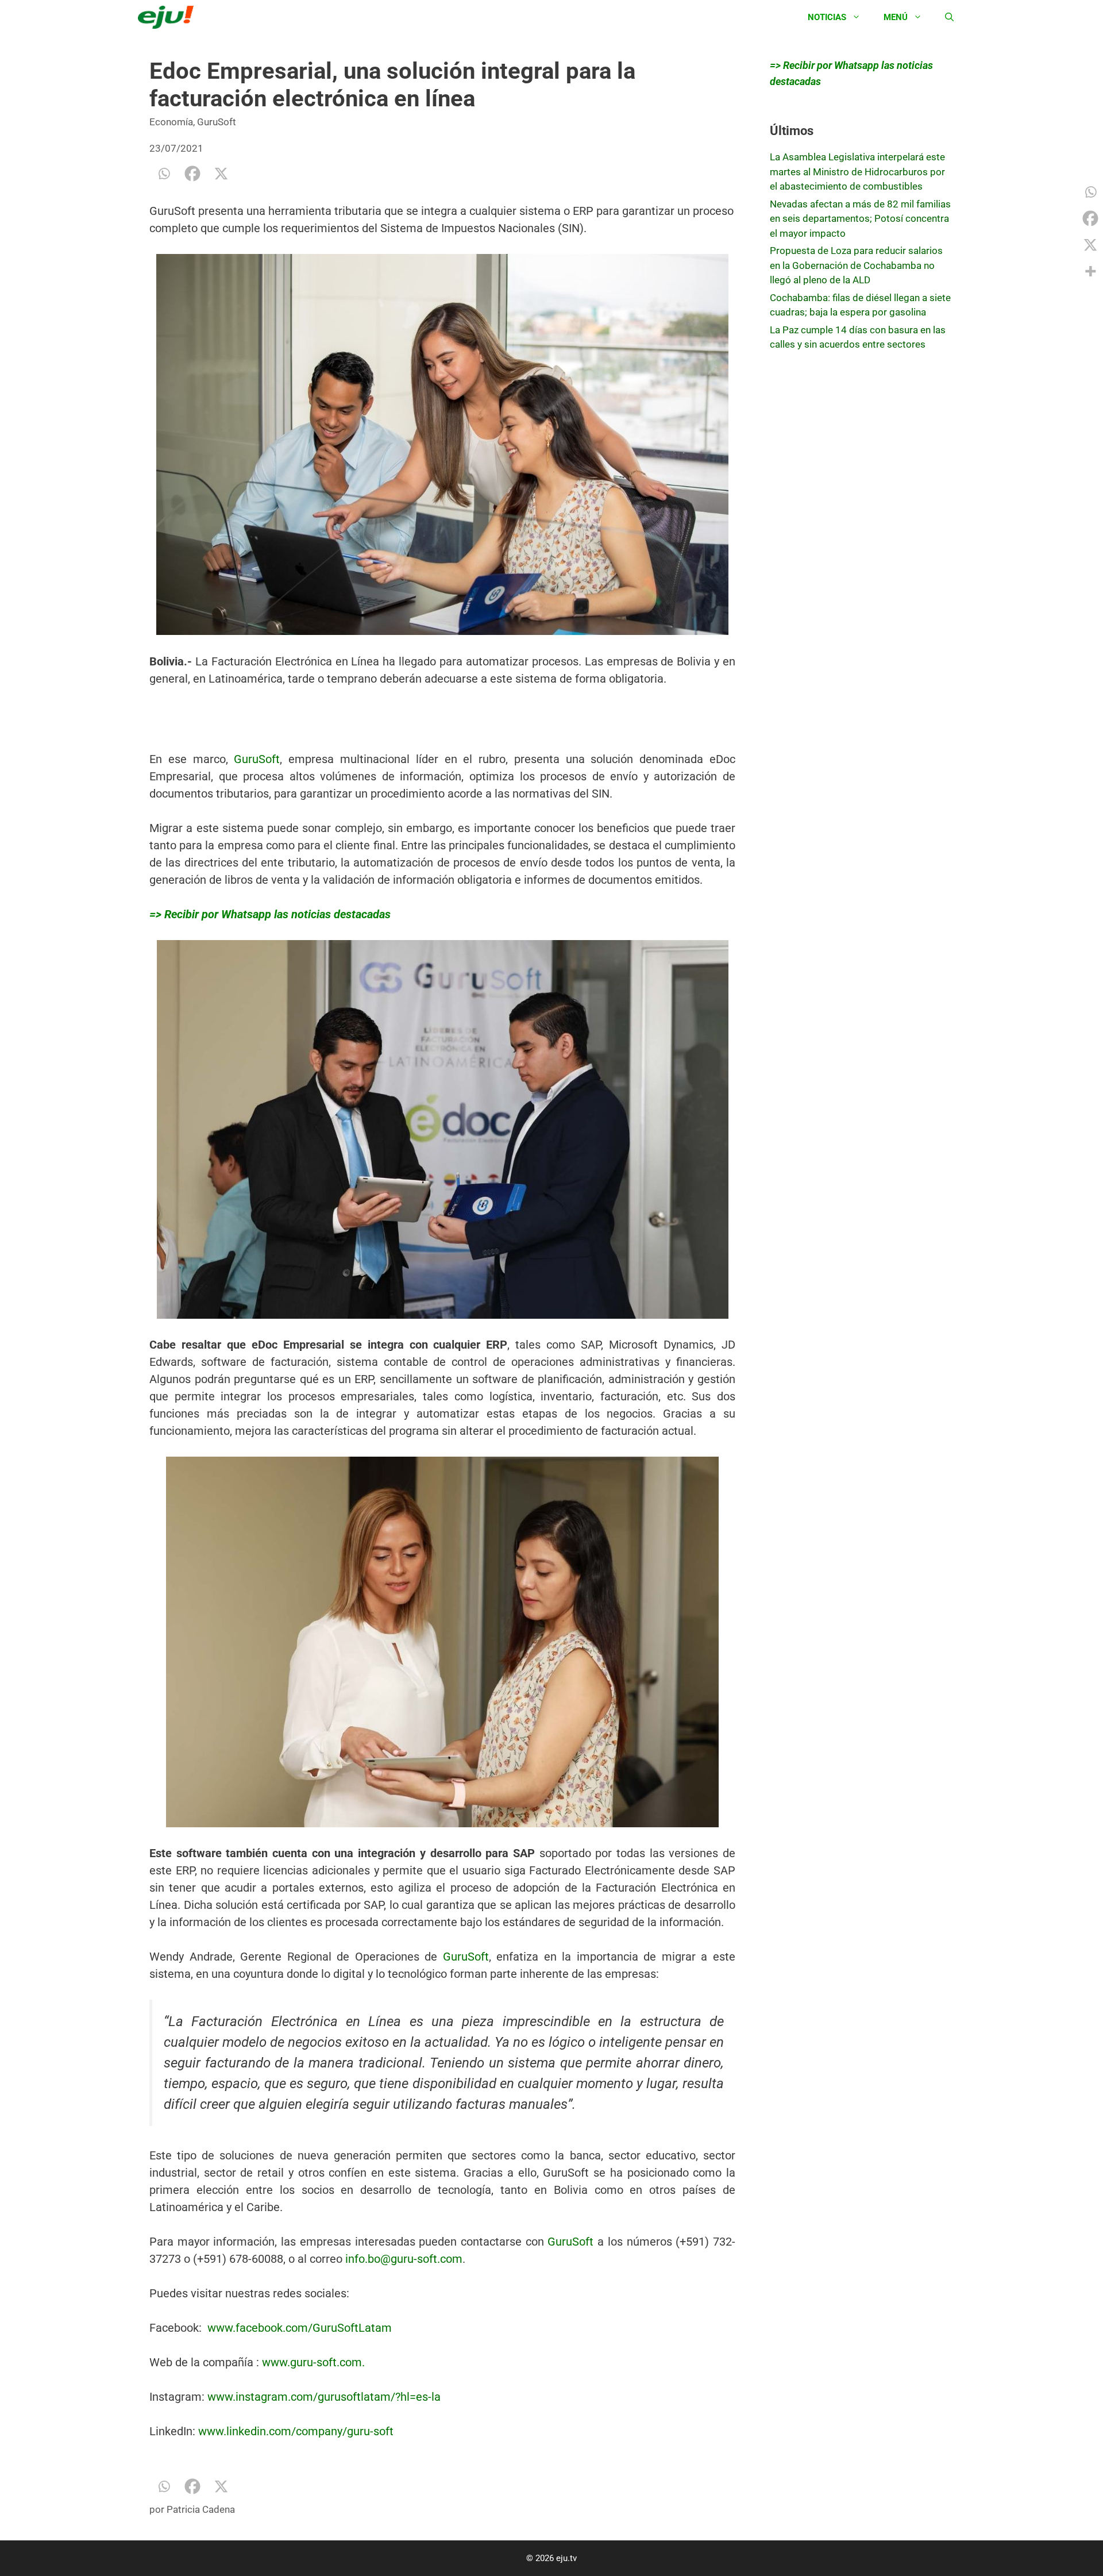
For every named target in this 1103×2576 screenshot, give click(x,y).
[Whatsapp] (164, 174)
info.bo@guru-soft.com (404, 2259)
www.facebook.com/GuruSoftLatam (300, 2328)
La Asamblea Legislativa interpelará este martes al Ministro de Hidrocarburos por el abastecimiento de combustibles (857, 172)
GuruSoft (217, 122)
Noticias (827, 17)
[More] (1090, 271)
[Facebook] (192, 174)
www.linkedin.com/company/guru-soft (296, 2431)
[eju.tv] (169, 17)
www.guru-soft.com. (313, 2362)
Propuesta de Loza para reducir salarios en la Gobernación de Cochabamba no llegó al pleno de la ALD (856, 265)
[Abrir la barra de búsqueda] (949, 17)
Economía (171, 122)
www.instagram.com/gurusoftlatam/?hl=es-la (324, 2397)
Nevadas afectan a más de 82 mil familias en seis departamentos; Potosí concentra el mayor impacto (860, 219)
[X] (221, 174)
